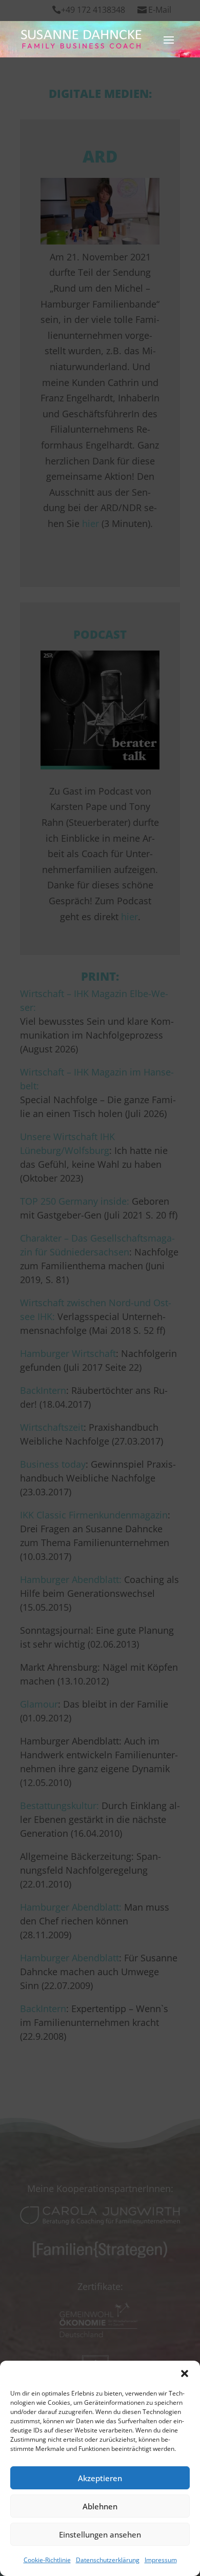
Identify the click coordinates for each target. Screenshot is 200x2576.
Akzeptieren (100, 2478)
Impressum (161, 2560)
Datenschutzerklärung (108, 2560)
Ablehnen (100, 2506)
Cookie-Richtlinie (47, 2560)
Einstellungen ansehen (100, 2534)
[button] (185, 2374)
